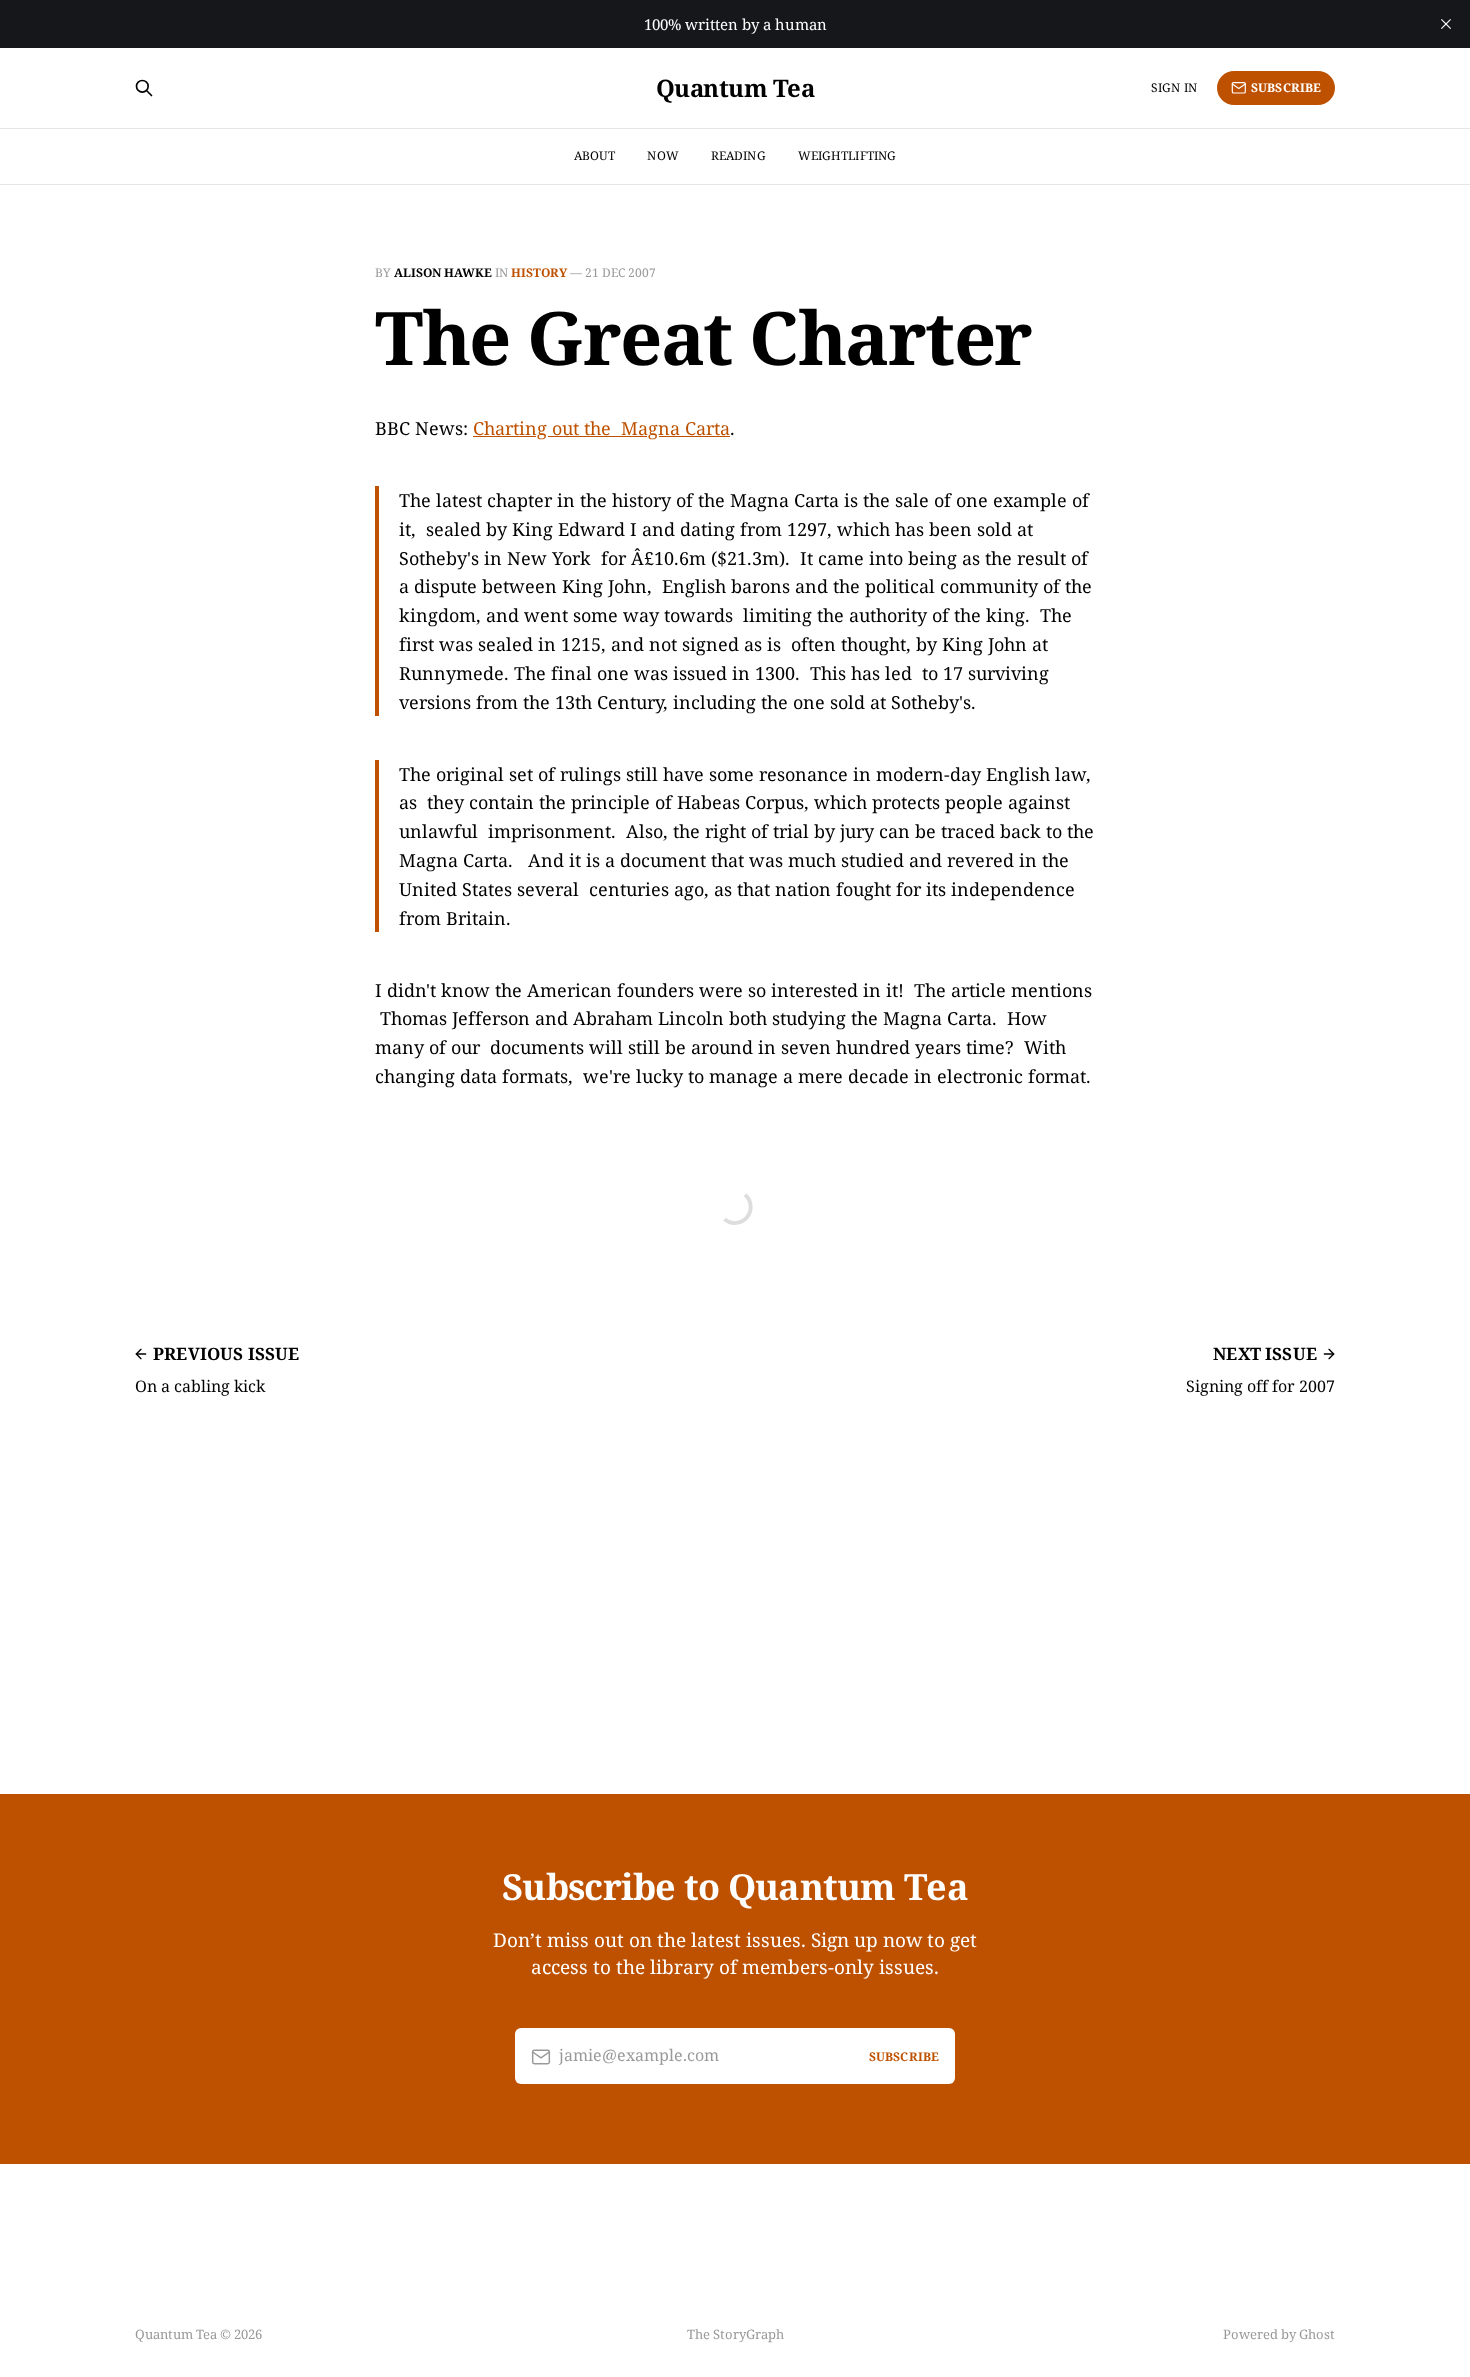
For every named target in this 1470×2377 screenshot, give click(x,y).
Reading (738, 155)
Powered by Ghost (1279, 2334)
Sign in (1174, 87)
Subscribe (1286, 87)
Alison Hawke (443, 272)
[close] (1446, 24)
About (595, 155)
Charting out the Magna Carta (601, 428)
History (539, 272)
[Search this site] (144, 88)
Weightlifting (847, 155)
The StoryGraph (735, 2334)
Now (662, 155)
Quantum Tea (735, 88)
